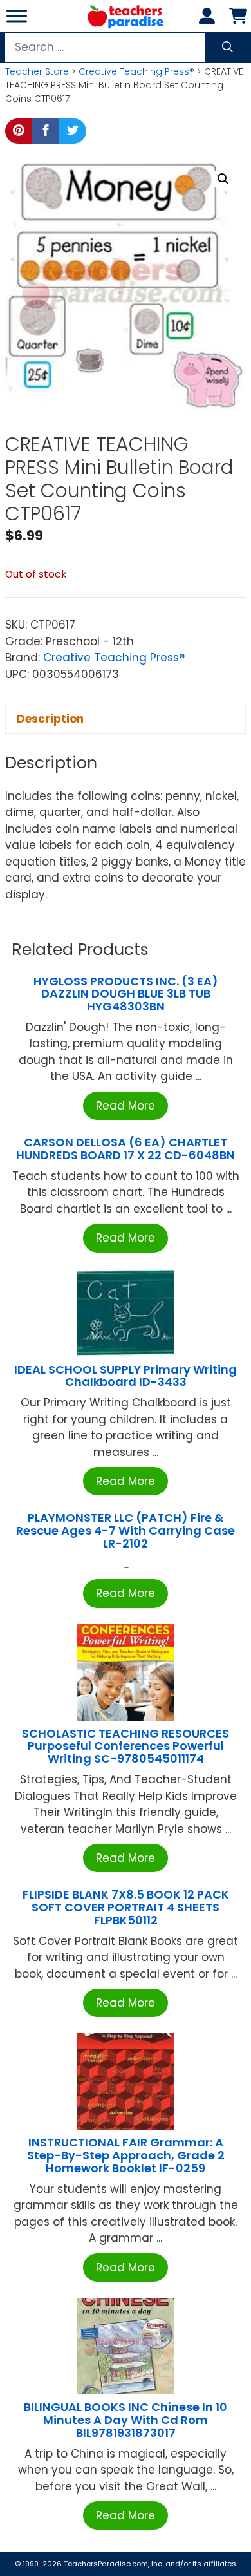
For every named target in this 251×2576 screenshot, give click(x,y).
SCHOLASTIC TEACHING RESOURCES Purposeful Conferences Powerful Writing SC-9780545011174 (126, 1746)
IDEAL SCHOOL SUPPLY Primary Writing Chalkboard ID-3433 (126, 1376)
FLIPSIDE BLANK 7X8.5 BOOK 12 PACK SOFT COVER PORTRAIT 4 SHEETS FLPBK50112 (126, 1907)
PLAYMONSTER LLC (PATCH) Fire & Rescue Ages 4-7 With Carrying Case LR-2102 (126, 1530)
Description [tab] (50, 719)
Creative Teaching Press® (136, 71)
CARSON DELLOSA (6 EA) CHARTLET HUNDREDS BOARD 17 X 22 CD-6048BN (126, 1149)
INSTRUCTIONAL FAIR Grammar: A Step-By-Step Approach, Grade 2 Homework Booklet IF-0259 (126, 2155)
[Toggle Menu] (17, 16)
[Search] (228, 48)
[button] (223, 179)
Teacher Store (37, 71)
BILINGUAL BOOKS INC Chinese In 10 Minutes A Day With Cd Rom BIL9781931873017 (126, 2420)
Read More (126, 1106)
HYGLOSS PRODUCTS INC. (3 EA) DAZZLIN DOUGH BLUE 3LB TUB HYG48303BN (126, 994)
